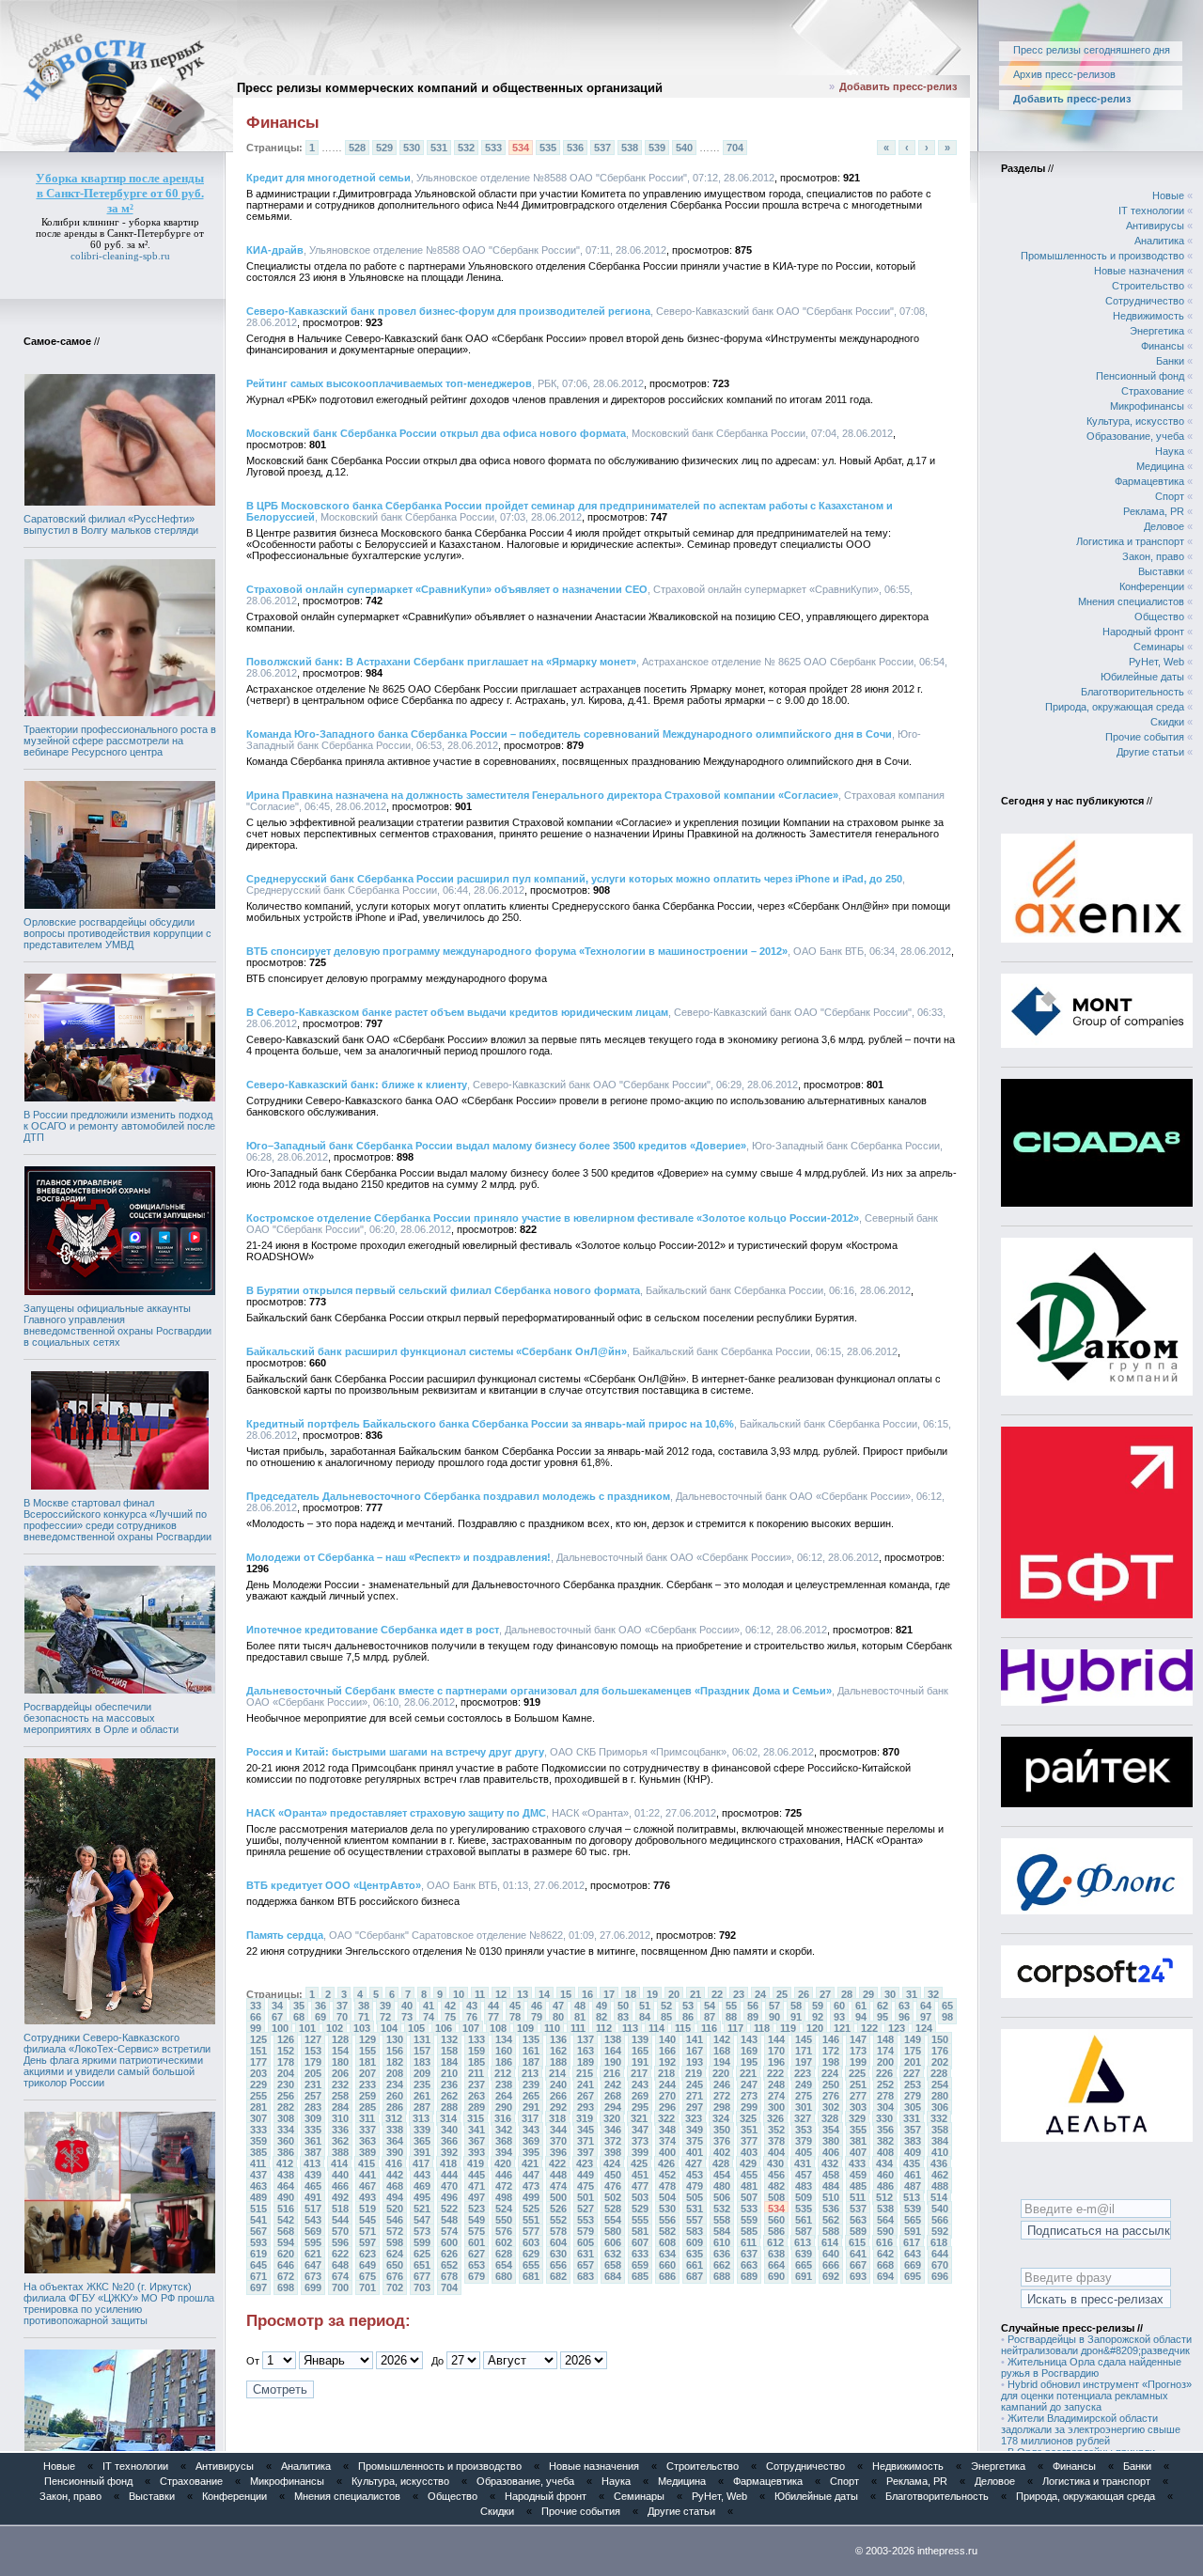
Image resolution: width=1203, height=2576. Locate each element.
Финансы (1163, 346)
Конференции (1152, 586)
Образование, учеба (1135, 436)
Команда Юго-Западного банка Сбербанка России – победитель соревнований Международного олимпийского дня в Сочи (569, 734)
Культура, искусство (1135, 421)
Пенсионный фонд (1140, 376)
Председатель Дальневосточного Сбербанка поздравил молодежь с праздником (458, 1496)
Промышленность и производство (1102, 256)
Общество (1159, 617)
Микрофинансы (1147, 406)
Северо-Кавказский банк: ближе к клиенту (357, 1085)
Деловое (1164, 526)
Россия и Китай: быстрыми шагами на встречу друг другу (395, 1752)
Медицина (1160, 466)
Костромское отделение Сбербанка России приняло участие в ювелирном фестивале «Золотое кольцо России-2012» (553, 1218)
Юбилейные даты (1142, 677)
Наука (1170, 451)
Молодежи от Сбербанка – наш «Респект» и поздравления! (398, 1557)
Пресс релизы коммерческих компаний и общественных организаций (450, 88)
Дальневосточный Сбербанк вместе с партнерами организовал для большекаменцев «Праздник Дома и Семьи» (539, 1691)
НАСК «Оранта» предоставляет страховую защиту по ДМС (396, 1813)
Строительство (1148, 286)
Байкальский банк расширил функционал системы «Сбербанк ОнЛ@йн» (437, 1351)
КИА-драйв (275, 250)
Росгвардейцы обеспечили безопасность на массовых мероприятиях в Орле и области (101, 1718)
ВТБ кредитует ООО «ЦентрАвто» (334, 1885)
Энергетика (1157, 331)
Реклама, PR (1154, 511)
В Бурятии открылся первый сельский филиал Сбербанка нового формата (443, 1290)
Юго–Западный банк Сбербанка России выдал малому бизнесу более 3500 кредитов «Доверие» (496, 1146)
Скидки (1167, 722)
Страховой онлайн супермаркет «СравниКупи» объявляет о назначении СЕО (447, 589)
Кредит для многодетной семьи (328, 178)
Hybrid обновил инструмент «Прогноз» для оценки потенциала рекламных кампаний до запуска (1096, 2396)
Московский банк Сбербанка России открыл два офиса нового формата (436, 433)
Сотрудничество (1145, 301)
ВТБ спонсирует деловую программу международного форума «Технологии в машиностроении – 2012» (517, 951)
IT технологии (1151, 211)
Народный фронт (1143, 632)
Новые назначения (1139, 271)
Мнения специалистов (1131, 601)
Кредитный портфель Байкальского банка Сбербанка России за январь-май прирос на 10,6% (490, 1424)
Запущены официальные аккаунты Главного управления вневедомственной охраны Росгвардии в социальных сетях (117, 1325)
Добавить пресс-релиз (898, 86)
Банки (1170, 361)
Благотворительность (1133, 692)
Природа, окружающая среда (1115, 707)
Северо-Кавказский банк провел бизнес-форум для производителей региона (448, 311)
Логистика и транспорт (1130, 541)
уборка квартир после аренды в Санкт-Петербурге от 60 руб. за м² (120, 233)
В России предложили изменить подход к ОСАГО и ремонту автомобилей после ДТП (119, 1126)
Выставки (1161, 571)
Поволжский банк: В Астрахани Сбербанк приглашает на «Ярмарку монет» (441, 662)
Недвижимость (1148, 316)
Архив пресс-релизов (1064, 74)
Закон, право (1153, 556)
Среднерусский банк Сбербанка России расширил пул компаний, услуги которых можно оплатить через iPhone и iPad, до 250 (574, 879)
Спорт (1170, 496)
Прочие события (1145, 737)
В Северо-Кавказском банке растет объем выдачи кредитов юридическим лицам (457, 1012)
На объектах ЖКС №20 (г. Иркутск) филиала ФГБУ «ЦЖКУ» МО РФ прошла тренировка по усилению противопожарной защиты (119, 2303)
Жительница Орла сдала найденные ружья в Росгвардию (1091, 2367)
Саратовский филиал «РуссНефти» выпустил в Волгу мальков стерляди (111, 524)
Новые (1168, 195)
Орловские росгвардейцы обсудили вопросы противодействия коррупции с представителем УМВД (117, 933)
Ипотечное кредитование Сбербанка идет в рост (373, 1630)
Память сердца (285, 1935)
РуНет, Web (1156, 662)
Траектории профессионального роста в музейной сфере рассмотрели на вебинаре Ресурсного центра (120, 741)
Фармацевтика (1149, 481)
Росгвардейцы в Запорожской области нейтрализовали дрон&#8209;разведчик (1096, 2345)
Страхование (1153, 391)
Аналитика (1159, 241)
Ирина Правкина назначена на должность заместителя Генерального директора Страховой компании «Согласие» (542, 795)
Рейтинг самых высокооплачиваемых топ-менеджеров (389, 383)
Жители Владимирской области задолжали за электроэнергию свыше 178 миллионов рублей (1091, 2429)
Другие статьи (1150, 752)
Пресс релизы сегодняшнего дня (1092, 50)
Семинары (1159, 647)
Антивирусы (1155, 226)
